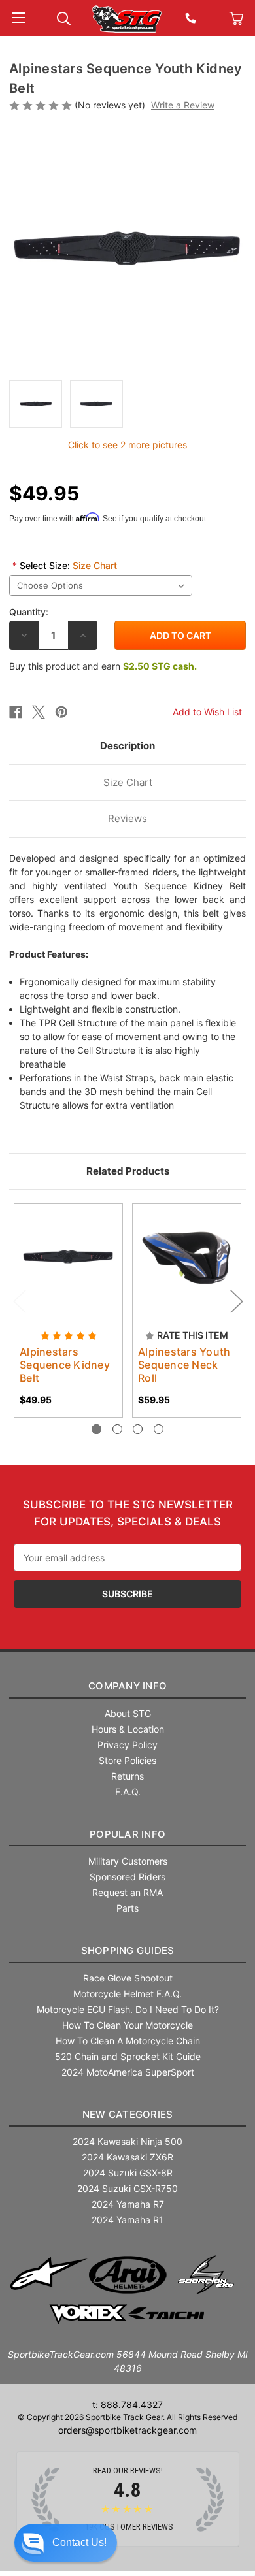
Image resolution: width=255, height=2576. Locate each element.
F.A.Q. (128, 1792)
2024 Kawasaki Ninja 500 (127, 2141)
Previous (19, 1301)
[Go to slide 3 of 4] (138, 1429)
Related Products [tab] (128, 1171)
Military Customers (128, 1861)
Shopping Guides (128, 1950)
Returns (127, 1776)
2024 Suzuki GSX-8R (128, 2173)
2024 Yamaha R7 (128, 2204)
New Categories (128, 2114)
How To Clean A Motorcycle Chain (128, 2041)
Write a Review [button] (183, 105)
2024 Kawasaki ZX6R (127, 2157)
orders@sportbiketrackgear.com (127, 2430)
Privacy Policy (127, 1745)
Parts (127, 1908)
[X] (39, 712)
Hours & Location (128, 1729)
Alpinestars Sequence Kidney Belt (65, 1365)
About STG (128, 1713)
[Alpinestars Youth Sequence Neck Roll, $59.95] (187, 1258)
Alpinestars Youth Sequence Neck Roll (184, 1365)
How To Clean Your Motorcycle (127, 2025)
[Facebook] (16, 712)
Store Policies (127, 1760)
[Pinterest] (61, 712)
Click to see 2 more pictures (127, 445)
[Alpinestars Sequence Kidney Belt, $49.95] (68, 1258)
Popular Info (127, 1834)
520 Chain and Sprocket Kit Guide (128, 2056)
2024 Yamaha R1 (127, 2220)
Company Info (127, 1686)
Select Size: (65, 565)
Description (127, 746)
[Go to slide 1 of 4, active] (96, 1429)
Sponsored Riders (127, 1877)
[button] (66, 2543)
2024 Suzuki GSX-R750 (127, 2188)
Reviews (127, 818)
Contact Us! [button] (79, 2542)
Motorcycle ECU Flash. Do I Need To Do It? (128, 2009)
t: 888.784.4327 (127, 2405)
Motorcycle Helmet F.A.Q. (127, 1994)
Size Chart (95, 565)
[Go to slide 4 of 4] (159, 1429)
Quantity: (29, 612)
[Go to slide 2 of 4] (117, 1429)
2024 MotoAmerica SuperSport (128, 2072)
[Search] (64, 17)
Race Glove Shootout (128, 1978)
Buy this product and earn (103, 666)
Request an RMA (127, 1892)
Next (236, 1301)
